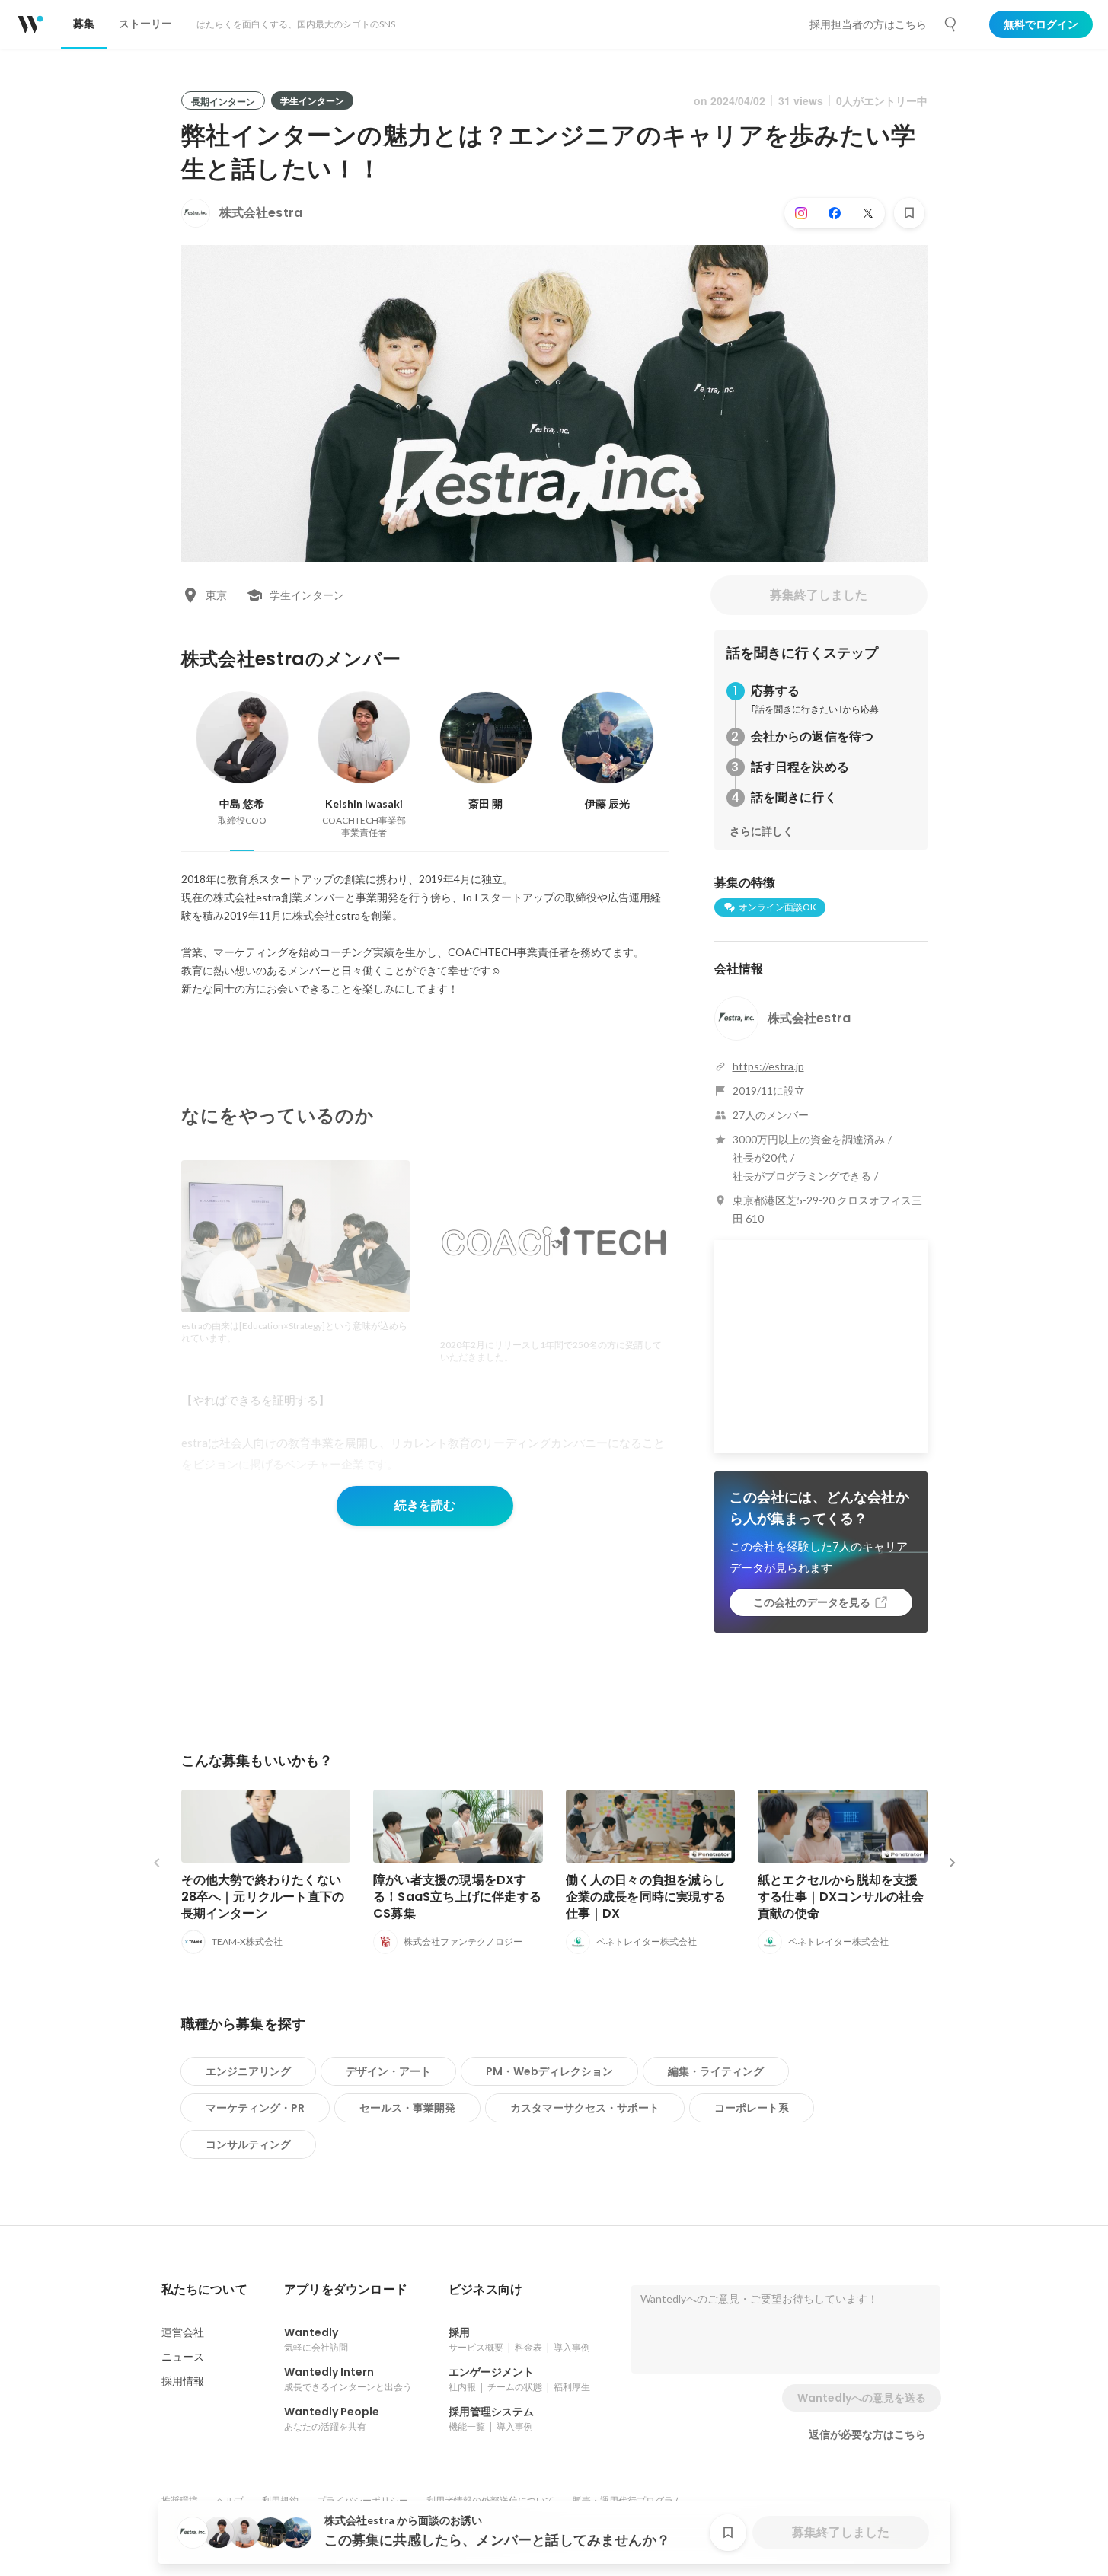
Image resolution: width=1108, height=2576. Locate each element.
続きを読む (425, 1505)
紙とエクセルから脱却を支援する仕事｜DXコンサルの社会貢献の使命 (841, 1897)
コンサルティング (248, 2144)
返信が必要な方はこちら (867, 2434)
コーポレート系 (752, 2108)
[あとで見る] (909, 213)
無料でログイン (1041, 24)
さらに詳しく (762, 831)
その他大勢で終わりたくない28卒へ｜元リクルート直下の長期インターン (263, 1897)
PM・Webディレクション (549, 2071)
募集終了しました (819, 595)
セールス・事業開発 (407, 2108)
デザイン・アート (388, 2071)
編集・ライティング (716, 2071)
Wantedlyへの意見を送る (862, 2398)
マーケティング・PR (255, 2108)
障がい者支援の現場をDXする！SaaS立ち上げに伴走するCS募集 (457, 1897)
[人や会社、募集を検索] (951, 24)
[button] (204, 2290)
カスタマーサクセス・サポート (585, 2108)
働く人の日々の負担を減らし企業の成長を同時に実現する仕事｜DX (646, 1897)
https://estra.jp (768, 1066)
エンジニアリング (248, 2071)
